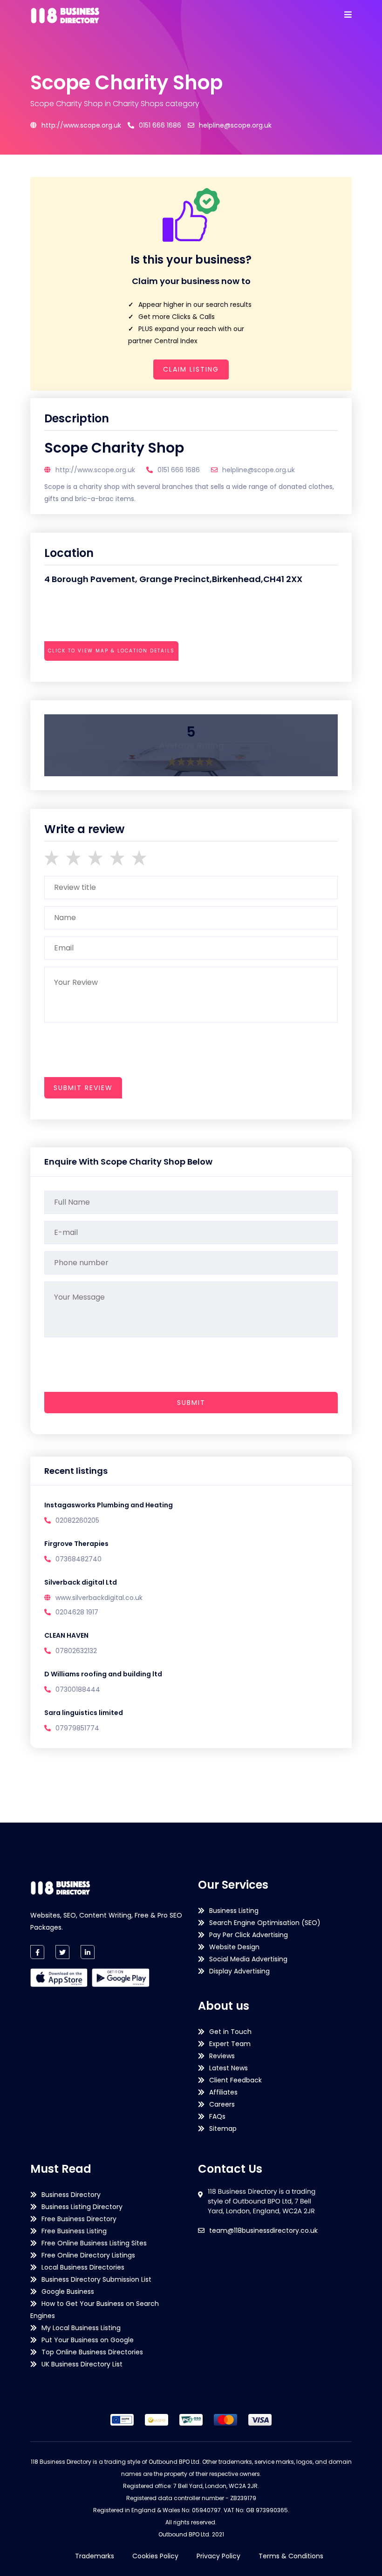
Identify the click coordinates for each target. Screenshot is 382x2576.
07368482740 (78, 1559)
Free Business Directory (79, 2219)
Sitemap (223, 2129)
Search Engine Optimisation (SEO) (265, 1923)
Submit (191, 1403)
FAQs (217, 2116)
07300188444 (78, 1689)
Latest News (229, 2068)
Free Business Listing (74, 2231)
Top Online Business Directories (92, 2352)
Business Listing (234, 1911)
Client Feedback (235, 2080)
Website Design (234, 1947)
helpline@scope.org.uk (235, 125)
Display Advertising (239, 1971)
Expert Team (230, 2044)
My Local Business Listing (81, 2328)
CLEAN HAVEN (66, 1635)
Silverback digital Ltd (81, 1582)
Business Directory (71, 2195)
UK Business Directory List (82, 2364)
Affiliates (223, 2092)
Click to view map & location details (111, 651)
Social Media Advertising (248, 1959)
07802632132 (76, 1651)
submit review (83, 1088)
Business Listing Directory (82, 2207)
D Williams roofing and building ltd (103, 1674)
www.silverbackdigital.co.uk (99, 1598)
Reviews (222, 2056)
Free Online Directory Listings (88, 2255)
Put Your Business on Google (88, 2340)
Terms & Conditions (291, 2556)
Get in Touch (230, 2032)
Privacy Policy (218, 2556)
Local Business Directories (83, 2267)
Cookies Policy (155, 2556)
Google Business (68, 2291)
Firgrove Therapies (76, 1544)
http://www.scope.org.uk (81, 125)
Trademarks (95, 2556)
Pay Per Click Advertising (249, 1935)
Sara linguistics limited (84, 1713)
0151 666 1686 (160, 125)
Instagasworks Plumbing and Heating (109, 1505)
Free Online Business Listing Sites (94, 2243)
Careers (222, 2104)
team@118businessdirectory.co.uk (263, 2230)
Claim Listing (191, 369)
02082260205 (77, 1520)
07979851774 (77, 1728)
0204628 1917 (77, 1612)
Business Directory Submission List (96, 2279)
